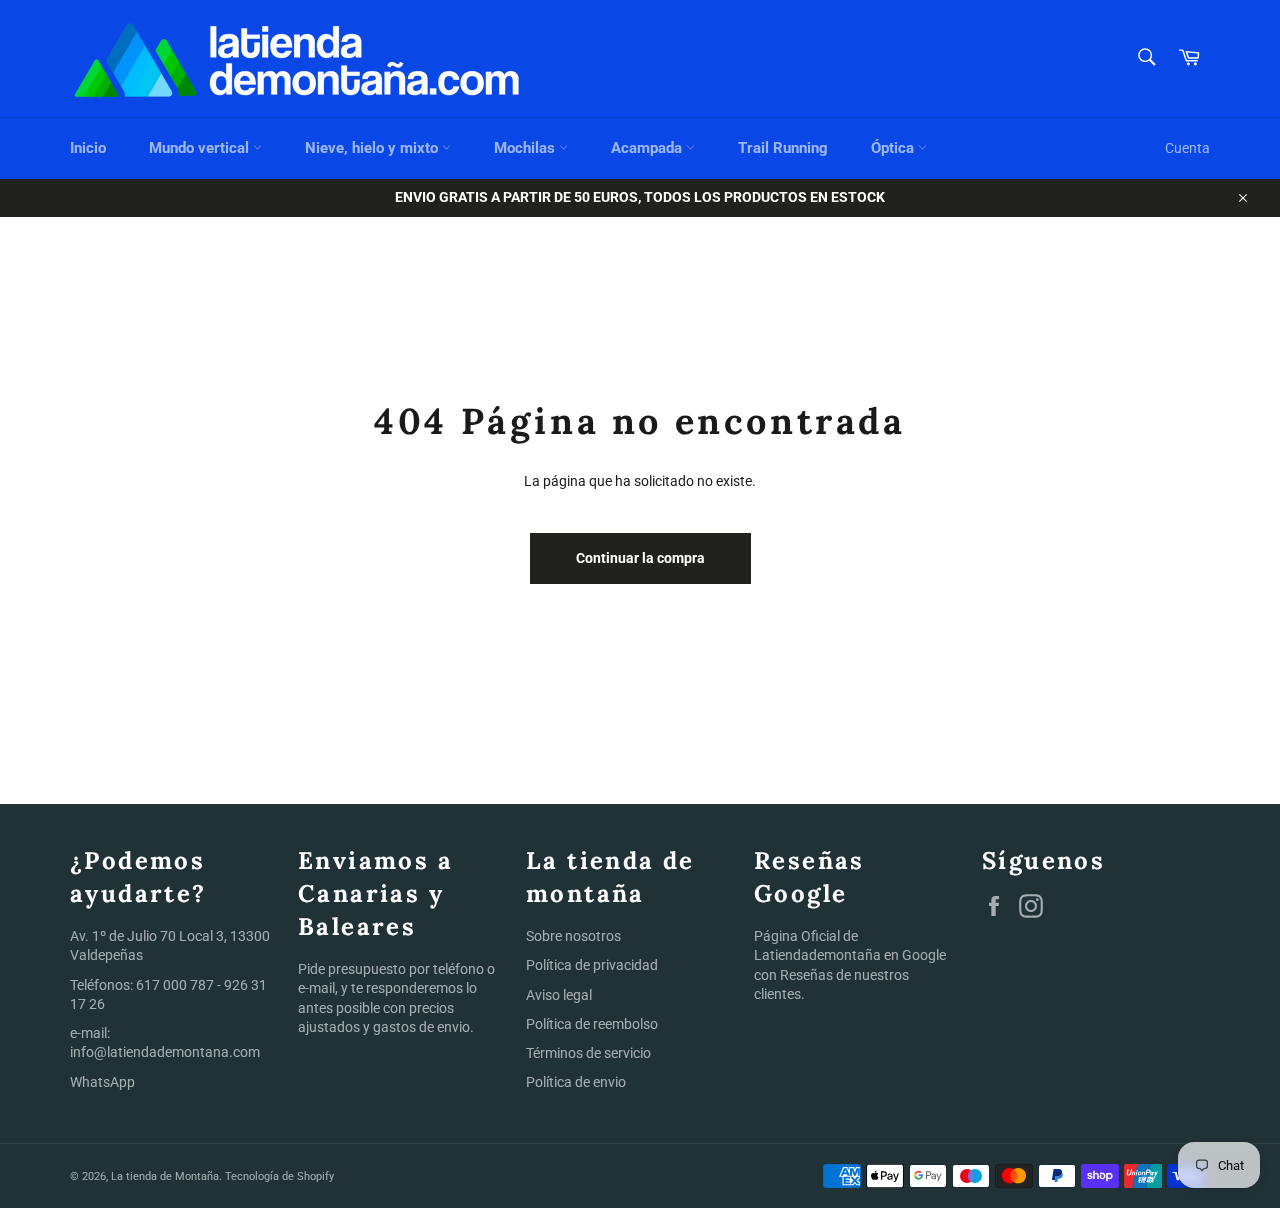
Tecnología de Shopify (279, 1176)
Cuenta (1187, 148)
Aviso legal (559, 995)
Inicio (88, 148)
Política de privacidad (592, 965)
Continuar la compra (640, 558)
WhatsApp (102, 1082)
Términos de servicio (588, 1053)
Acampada (648, 148)
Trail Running (783, 148)
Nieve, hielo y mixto (373, 148)
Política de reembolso (592, 1024)
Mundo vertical (201, 148)
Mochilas (526, 148)
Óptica (894, 148)
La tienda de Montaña (165, 1176)
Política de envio (576, 1082)
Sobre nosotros (573, 936)
